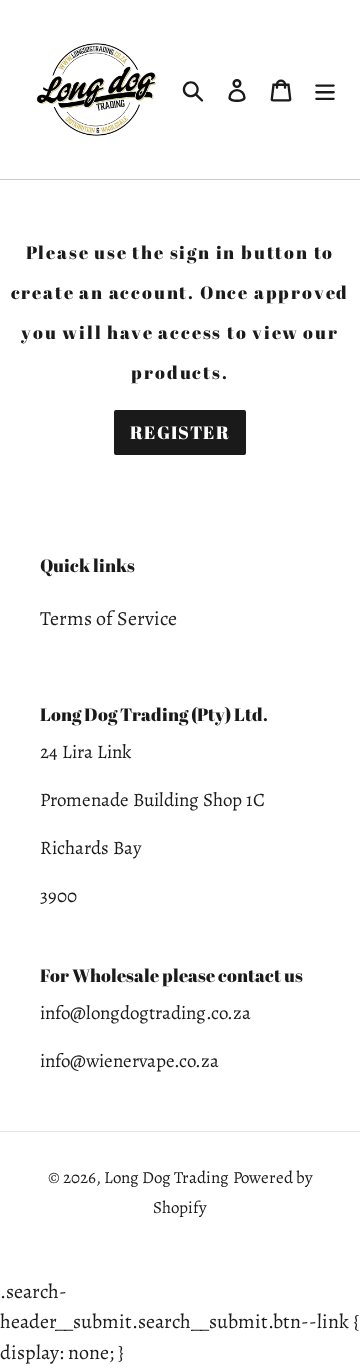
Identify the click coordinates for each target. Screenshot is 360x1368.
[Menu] (325, 90)
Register (180, 432)
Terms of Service (108, 618)
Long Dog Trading (166, 1177)
